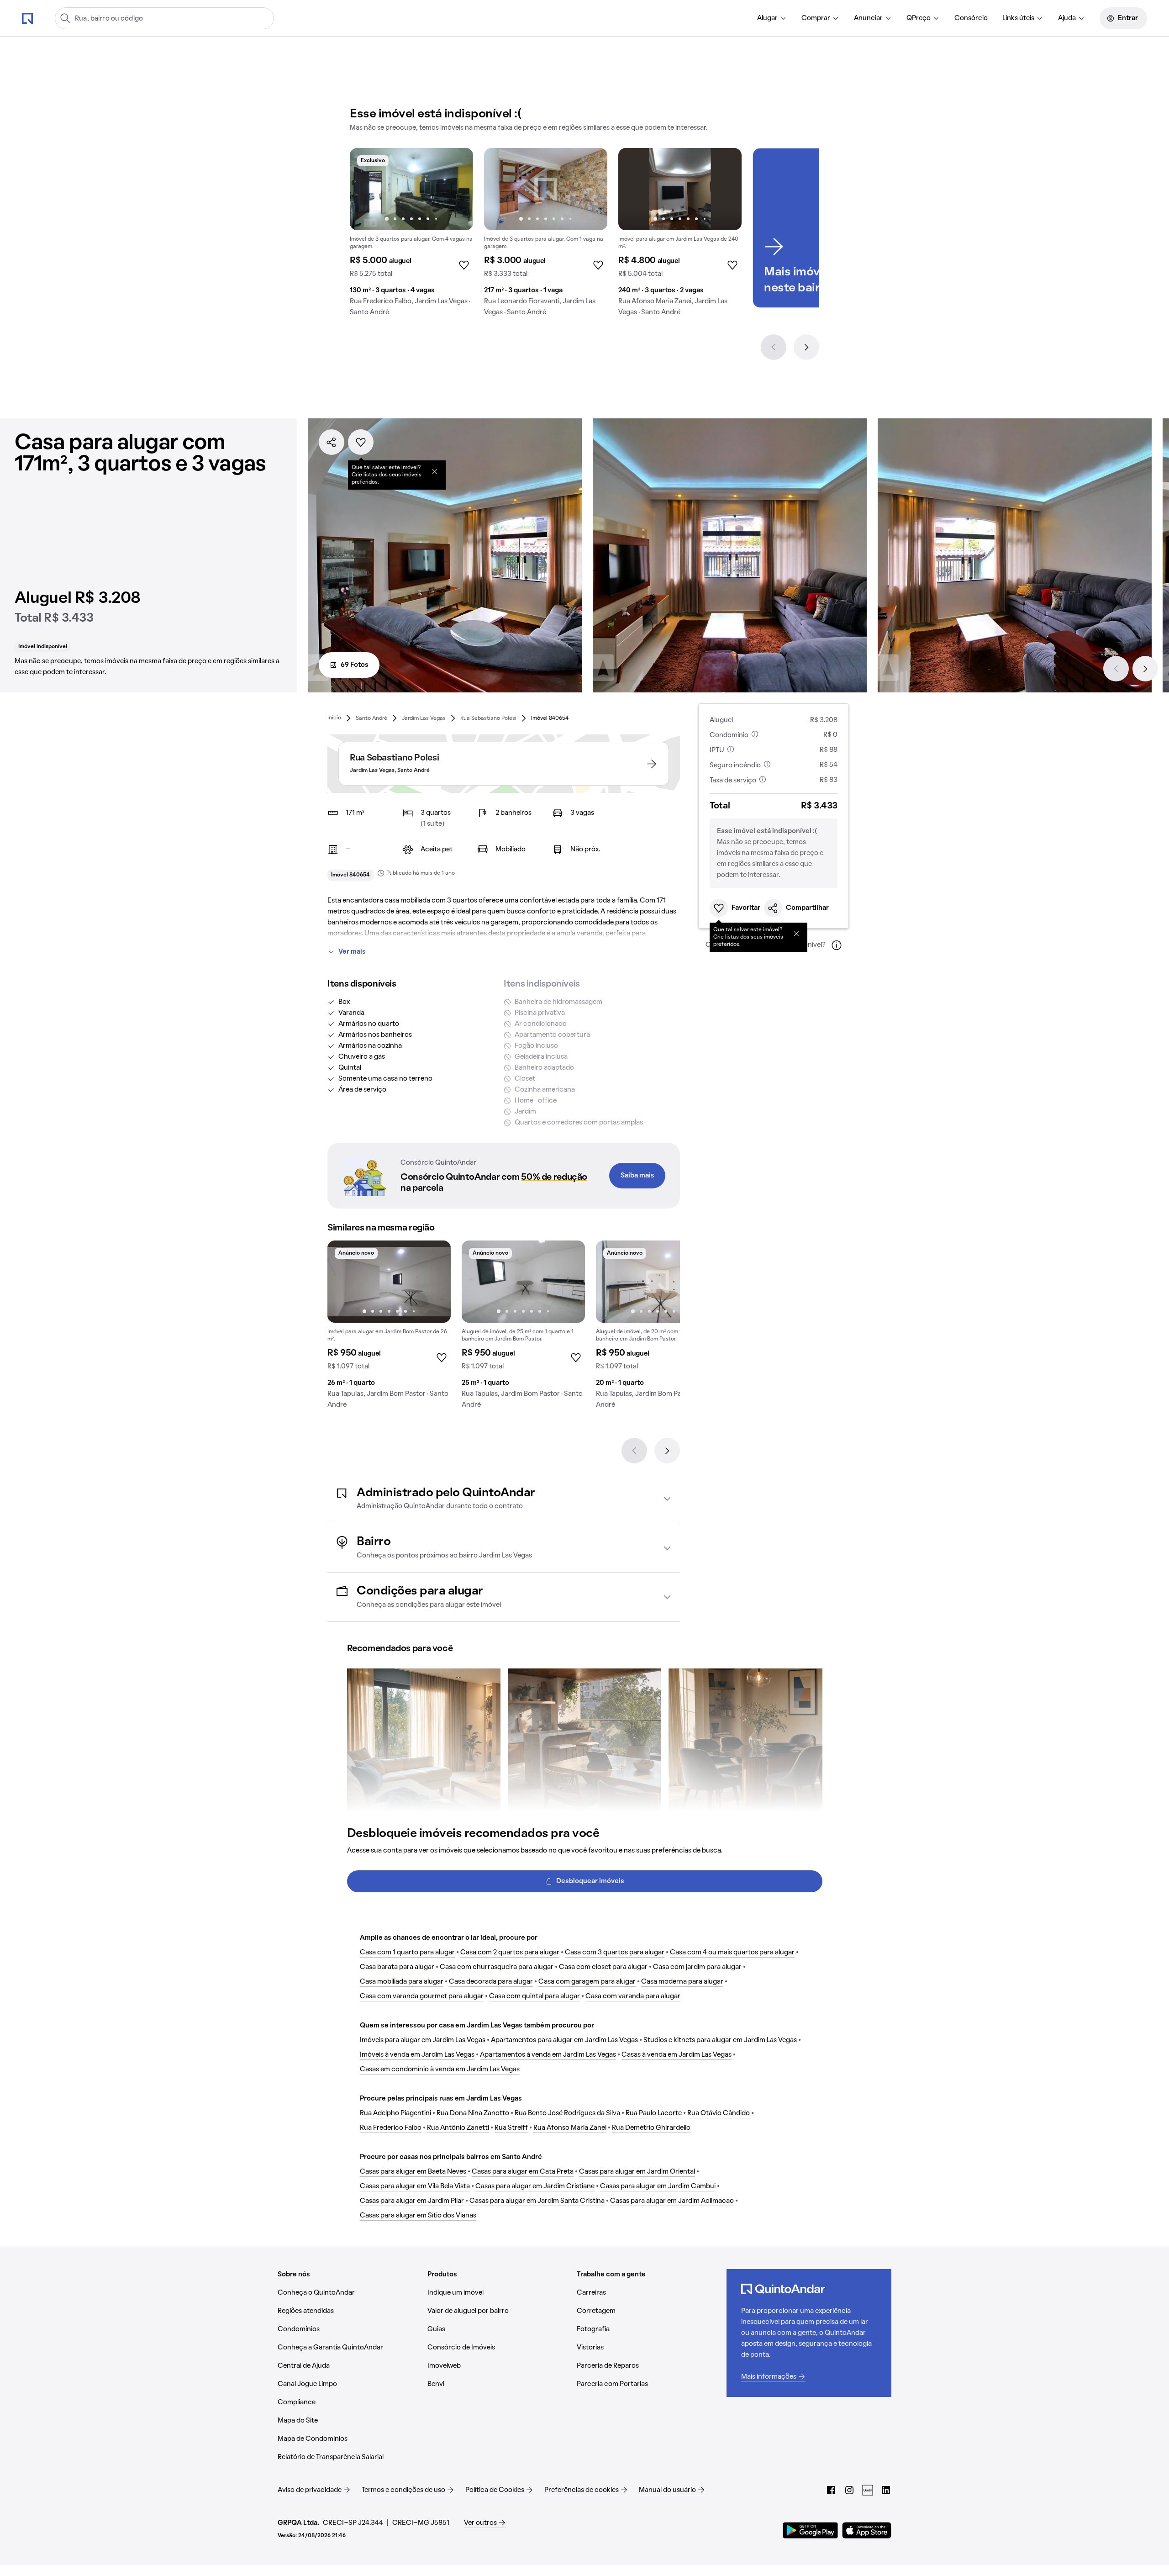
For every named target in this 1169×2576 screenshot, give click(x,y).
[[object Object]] (435, 471)
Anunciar (868, 18)
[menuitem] (772, 18)
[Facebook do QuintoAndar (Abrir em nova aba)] (831, 2490)
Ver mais (352, 952)
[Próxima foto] (457, 189)
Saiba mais (637, 1176)
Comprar (816, 18)
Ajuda (1067, 18)
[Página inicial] (27, 18)
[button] (504, 1499)
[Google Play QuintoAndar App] (811, 2530)
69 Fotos (355, 665)
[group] (411, 236)
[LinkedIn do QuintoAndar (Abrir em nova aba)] (886, 2490)
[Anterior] (774, 347)
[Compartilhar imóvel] (332, 442)
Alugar (767, 18)
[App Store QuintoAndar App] (867, 2530)
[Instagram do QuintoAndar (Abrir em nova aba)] (849, 2490)
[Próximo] (806, 347)
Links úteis (1018, 18)
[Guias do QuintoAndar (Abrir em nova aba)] (868, 2490)
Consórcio (971, 18)
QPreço (919, 18)
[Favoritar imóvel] (361, 442)
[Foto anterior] (366, 189)
